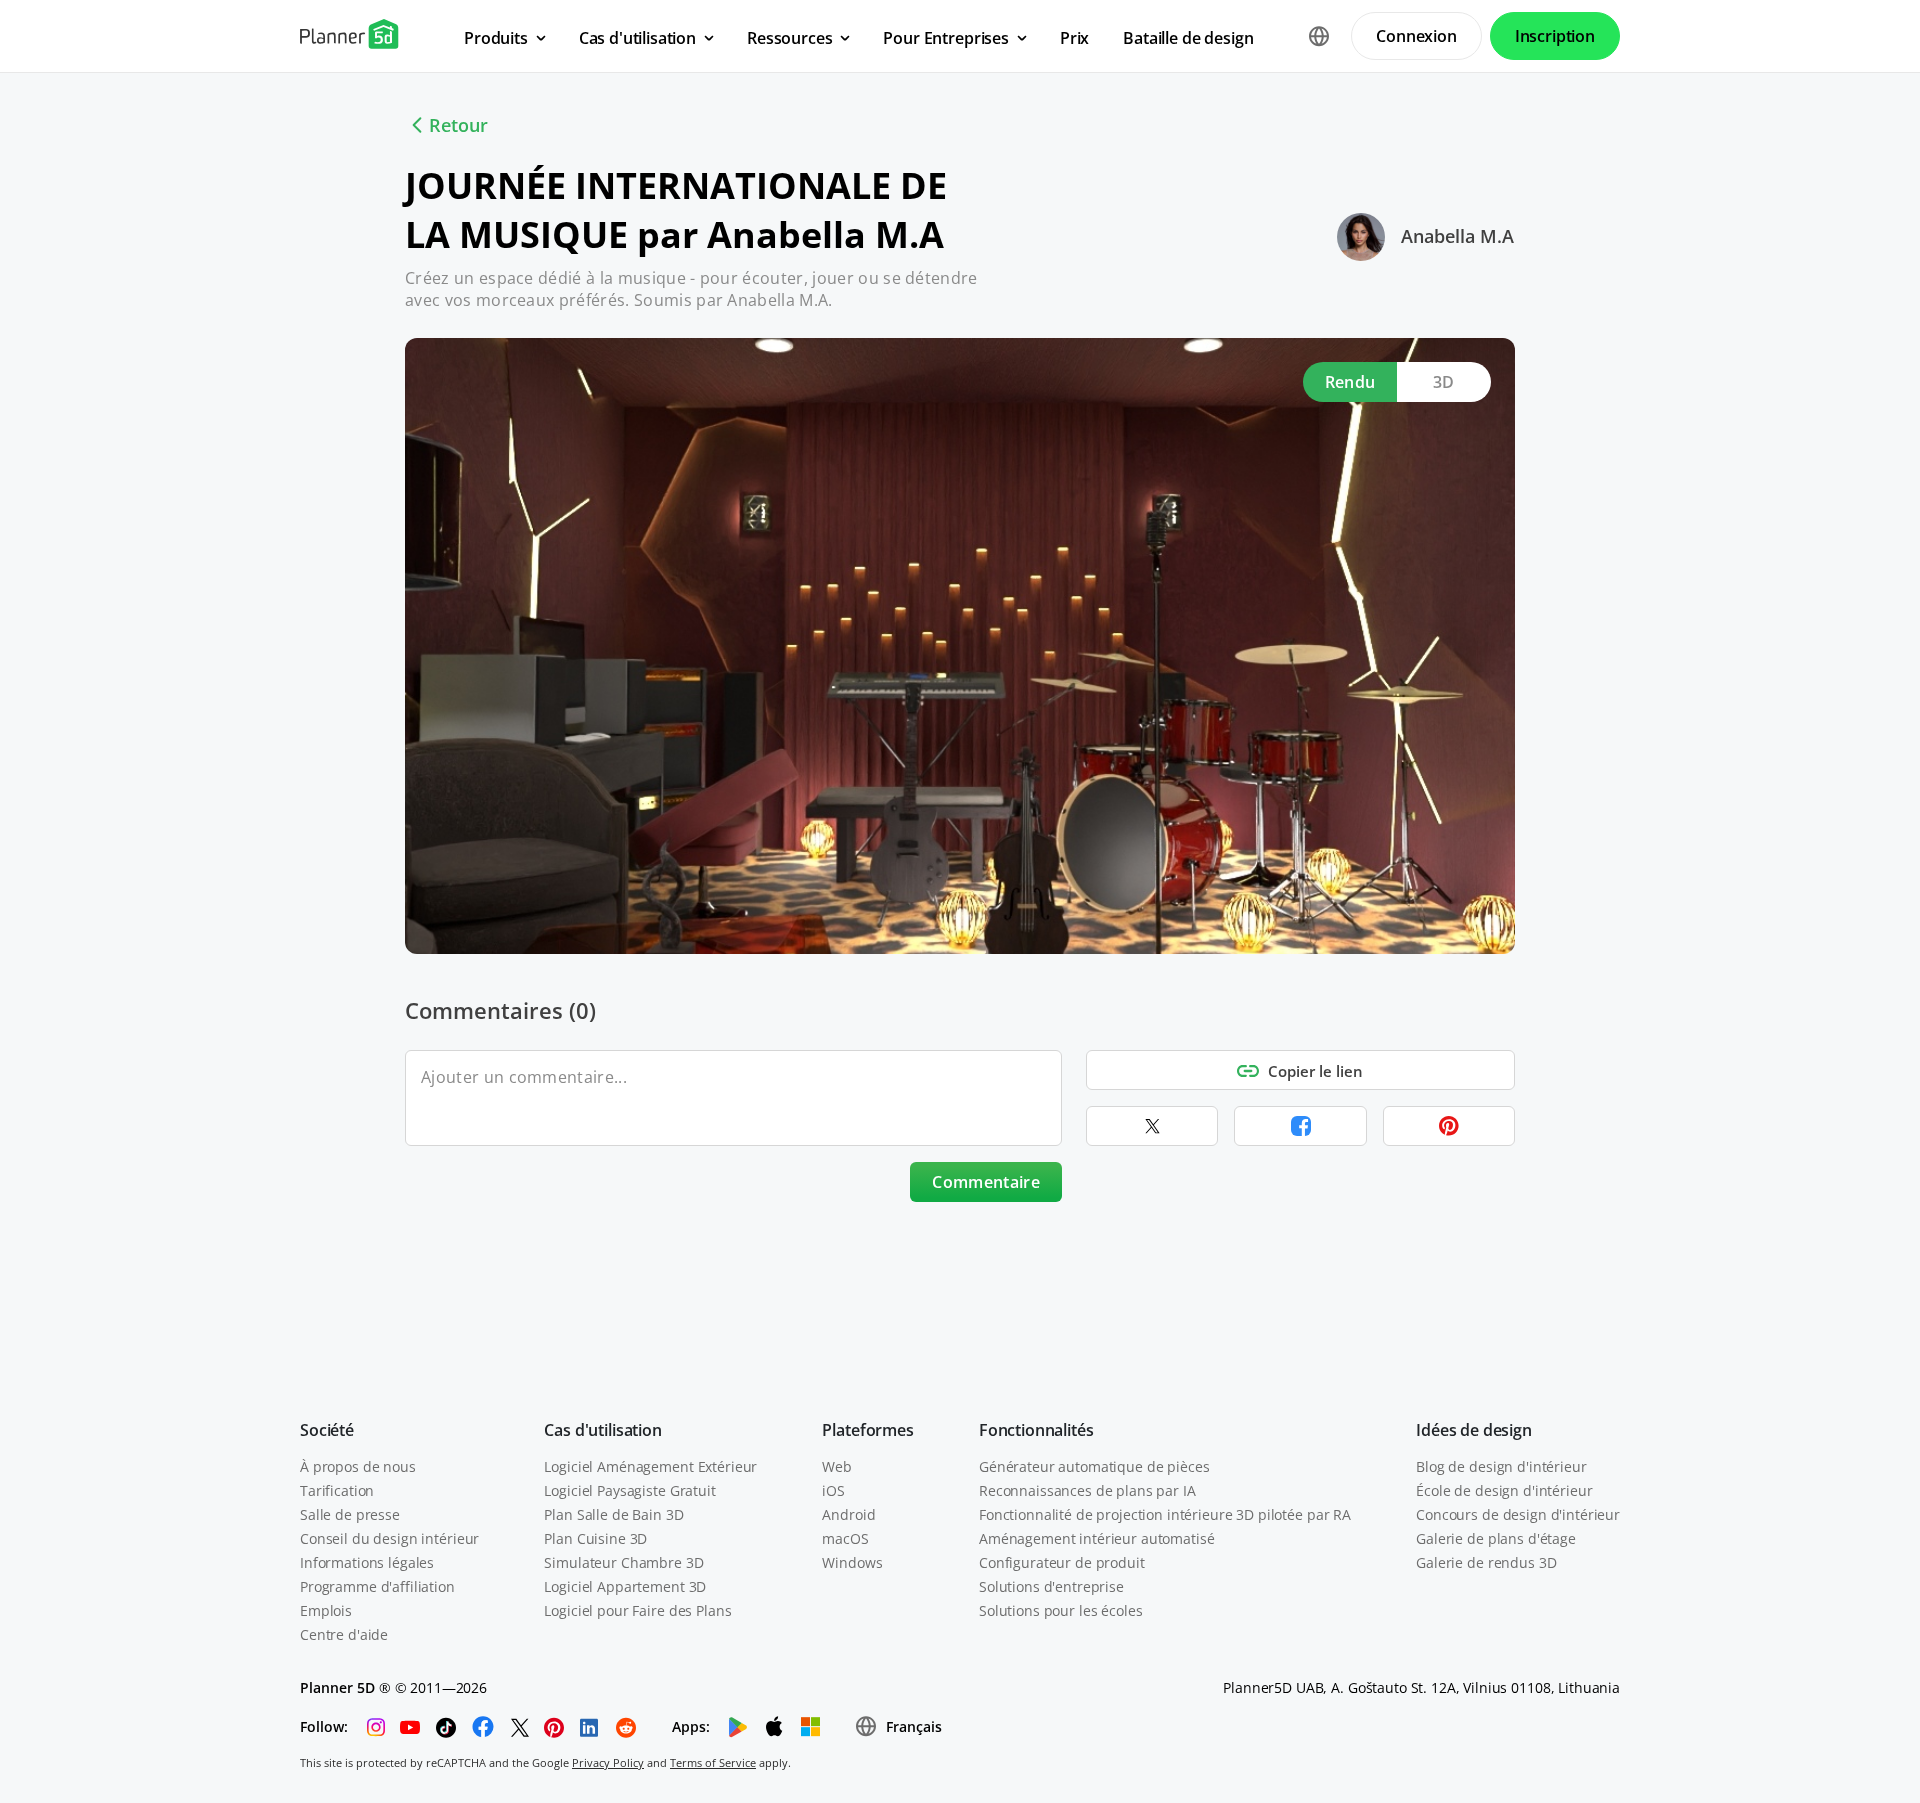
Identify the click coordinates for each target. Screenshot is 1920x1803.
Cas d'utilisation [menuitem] (637, 38)
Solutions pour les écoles (1061, 1610)
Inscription (1555, 36)
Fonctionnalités (1036, 1430)
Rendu (1350, 382)
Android (848, 1514)
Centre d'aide (344, 1634)
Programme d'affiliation (377, 1586)
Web (837, 1466)
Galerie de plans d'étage (1496, 1538)
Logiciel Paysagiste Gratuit (629, 1490)
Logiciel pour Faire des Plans (637, 1610)
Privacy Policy (608, 1762)
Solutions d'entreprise (1051, 1586)
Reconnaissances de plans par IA (1087, 1490)
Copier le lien (1315, 1071)
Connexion (1416, 36)
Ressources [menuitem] (789, 38)
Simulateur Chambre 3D (623, 1562)
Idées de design (1474, 1430)
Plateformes (867, 1430)
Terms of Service (713, 1762)
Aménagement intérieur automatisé (1097, 1538)
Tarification (337, 1490)
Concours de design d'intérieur (1518, 1514)
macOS (845, 1538)
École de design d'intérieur (1504, 1490)
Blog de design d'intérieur (1501, 1466)
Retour (458, 125)
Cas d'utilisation (602, 1430)
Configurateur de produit (1062, 1562)
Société (327, 1430)
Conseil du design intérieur (389, 1538)
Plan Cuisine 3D (595, 1538)
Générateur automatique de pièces (1094, 1466)
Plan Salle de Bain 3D (613, 1514)
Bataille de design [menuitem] (1188, 38)
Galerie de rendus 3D (1486, 1562)
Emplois (326, 1610)
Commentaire (986, 1182)
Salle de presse (350, 1514)
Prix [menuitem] (1074, 38)
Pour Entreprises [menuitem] (945, 38)
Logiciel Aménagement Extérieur (650, 1466)
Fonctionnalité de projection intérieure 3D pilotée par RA (1165, 1514)
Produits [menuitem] (496, 38)
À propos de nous (358, 1466)
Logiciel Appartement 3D (625, 1586)
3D (1444, 382)
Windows (852, 1562)
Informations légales (367, 1562)
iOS (833, 1490)
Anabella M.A (1457, 236)
